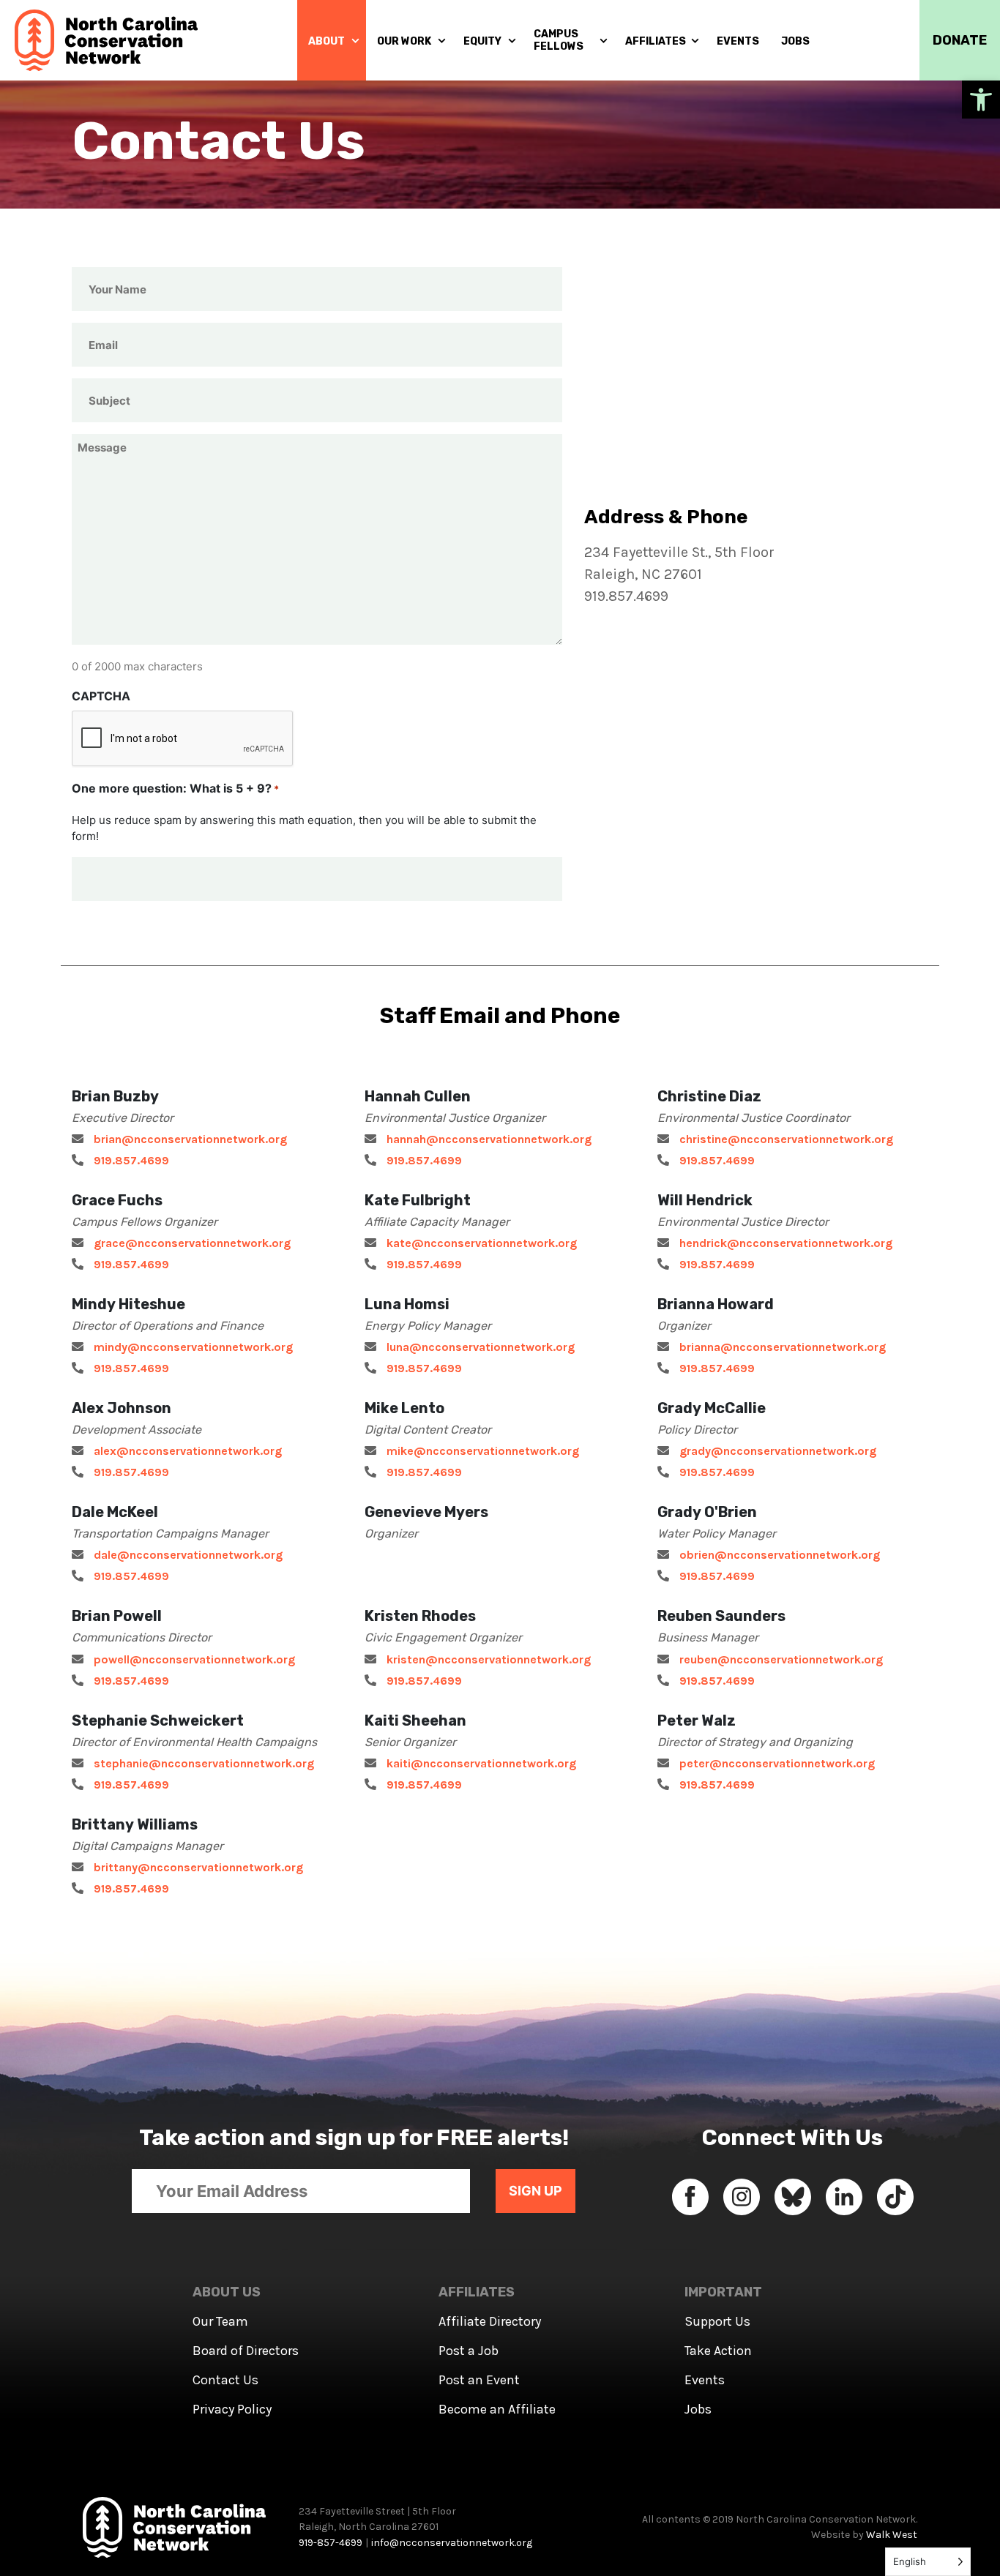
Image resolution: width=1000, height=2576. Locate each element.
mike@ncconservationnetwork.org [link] (483, 1451)
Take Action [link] (718, 2351)
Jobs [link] (698, 2409)
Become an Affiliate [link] (497, 2409)
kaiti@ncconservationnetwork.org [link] (481, 1763)
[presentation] (183, 739)
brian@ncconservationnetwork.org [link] (190, 1139)
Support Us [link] (717, 2321)
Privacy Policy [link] (232, 2409)
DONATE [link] (960, 40)
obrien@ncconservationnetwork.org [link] (780, 1555)
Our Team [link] (220, 2321)
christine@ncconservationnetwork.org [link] (786, 1139)
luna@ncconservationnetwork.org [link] (481, 1347)
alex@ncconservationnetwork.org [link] (188, 1451)
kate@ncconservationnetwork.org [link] (482, 1243)
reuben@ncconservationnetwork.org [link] (781, 1659)
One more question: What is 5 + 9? (175, 788)
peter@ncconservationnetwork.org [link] (777, 1763)
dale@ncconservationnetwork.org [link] (188, 1555)
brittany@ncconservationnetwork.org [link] (198, 1867)
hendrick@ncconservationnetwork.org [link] (786, 1243)
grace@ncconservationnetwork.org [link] (192, 1243)
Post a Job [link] (469, 2351)
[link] (981, 100)
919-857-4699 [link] (331, 2543)
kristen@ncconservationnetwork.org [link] (489, 1659)
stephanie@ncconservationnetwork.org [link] (204, 1763)
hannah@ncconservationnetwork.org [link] (489, 1139)
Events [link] (705, 2380)
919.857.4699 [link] (131, 1160)
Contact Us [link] (225, 2380)
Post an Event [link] (479, 2380)
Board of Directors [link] (246, 2351)
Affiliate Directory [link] (490, 2321)
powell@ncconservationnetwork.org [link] (194, 1659)
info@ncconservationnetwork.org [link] (452, 2543)
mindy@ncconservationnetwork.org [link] (193, 1347)
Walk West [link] (892, 2535)
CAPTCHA (101, 696)
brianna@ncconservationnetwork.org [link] (783, 1347)
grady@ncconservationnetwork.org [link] (778, 1451)
